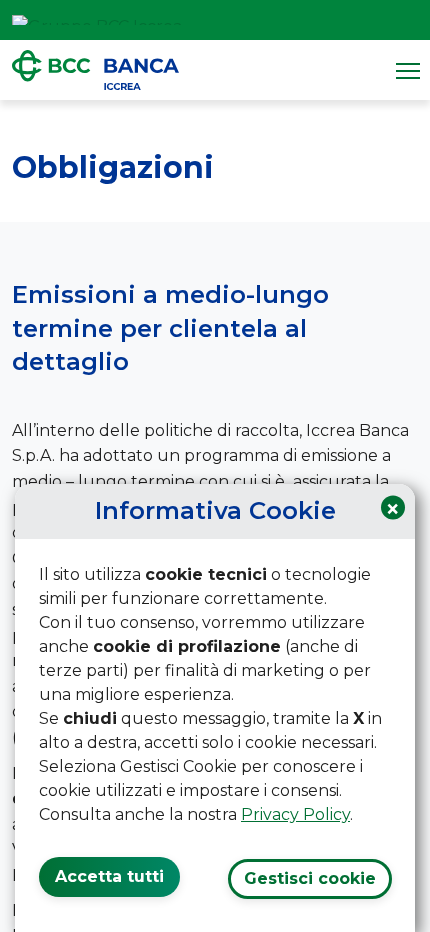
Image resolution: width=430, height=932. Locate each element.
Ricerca (408, 20)
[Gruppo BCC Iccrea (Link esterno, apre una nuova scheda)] (97, 20)
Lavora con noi (356, 20)
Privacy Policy (295, 814)
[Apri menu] (408, 70)
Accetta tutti (109, 876)
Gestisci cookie (310, 878)
